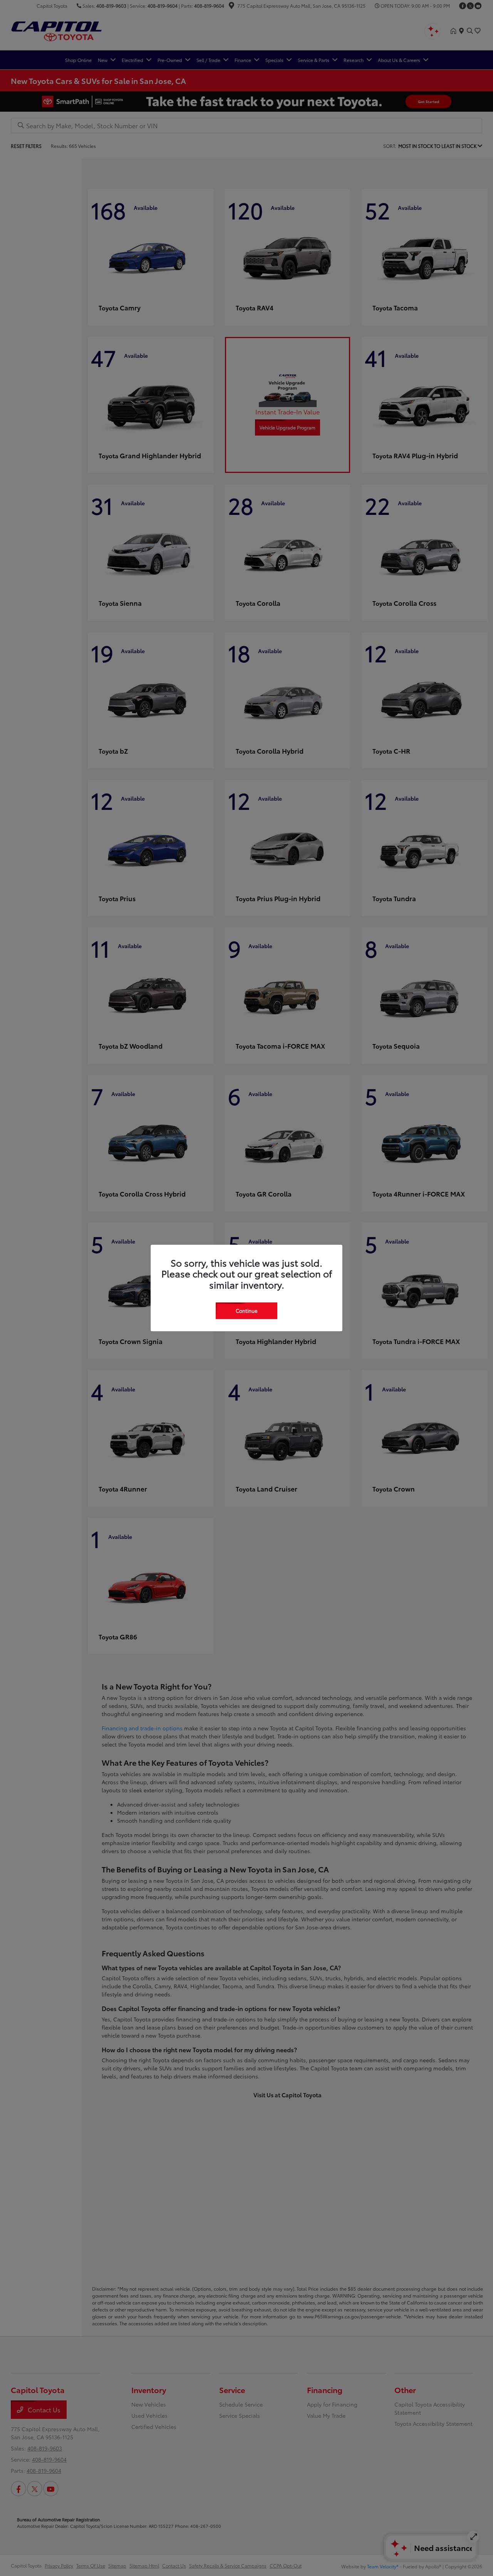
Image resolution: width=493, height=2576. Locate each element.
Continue (246, 1311)
